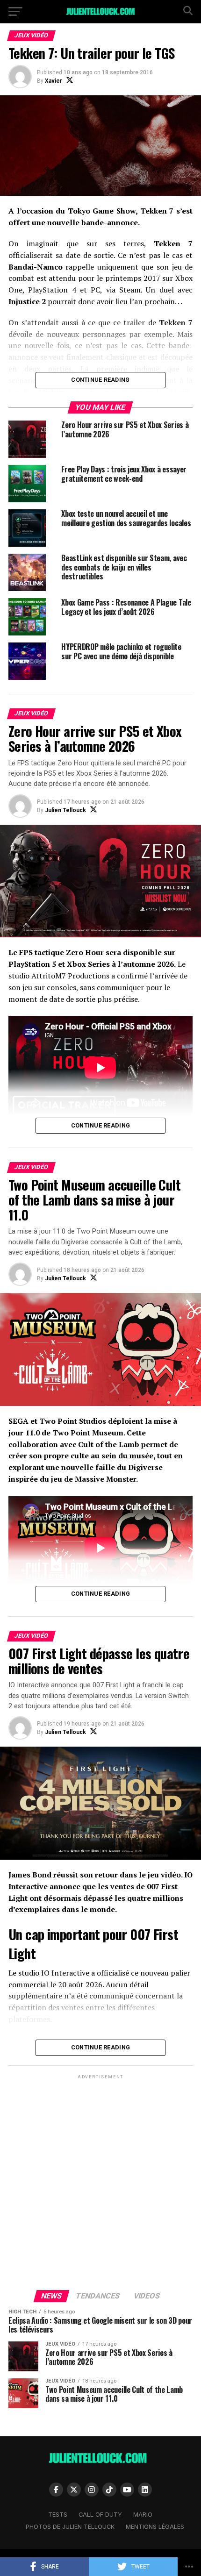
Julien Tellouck (65, 810)
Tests (58, 2515)
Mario (143, 2515)
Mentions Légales (155, 2527)
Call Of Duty (100, 2515)
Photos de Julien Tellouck (70, 2527)
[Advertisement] (100, 2182)
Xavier (54, 81)
